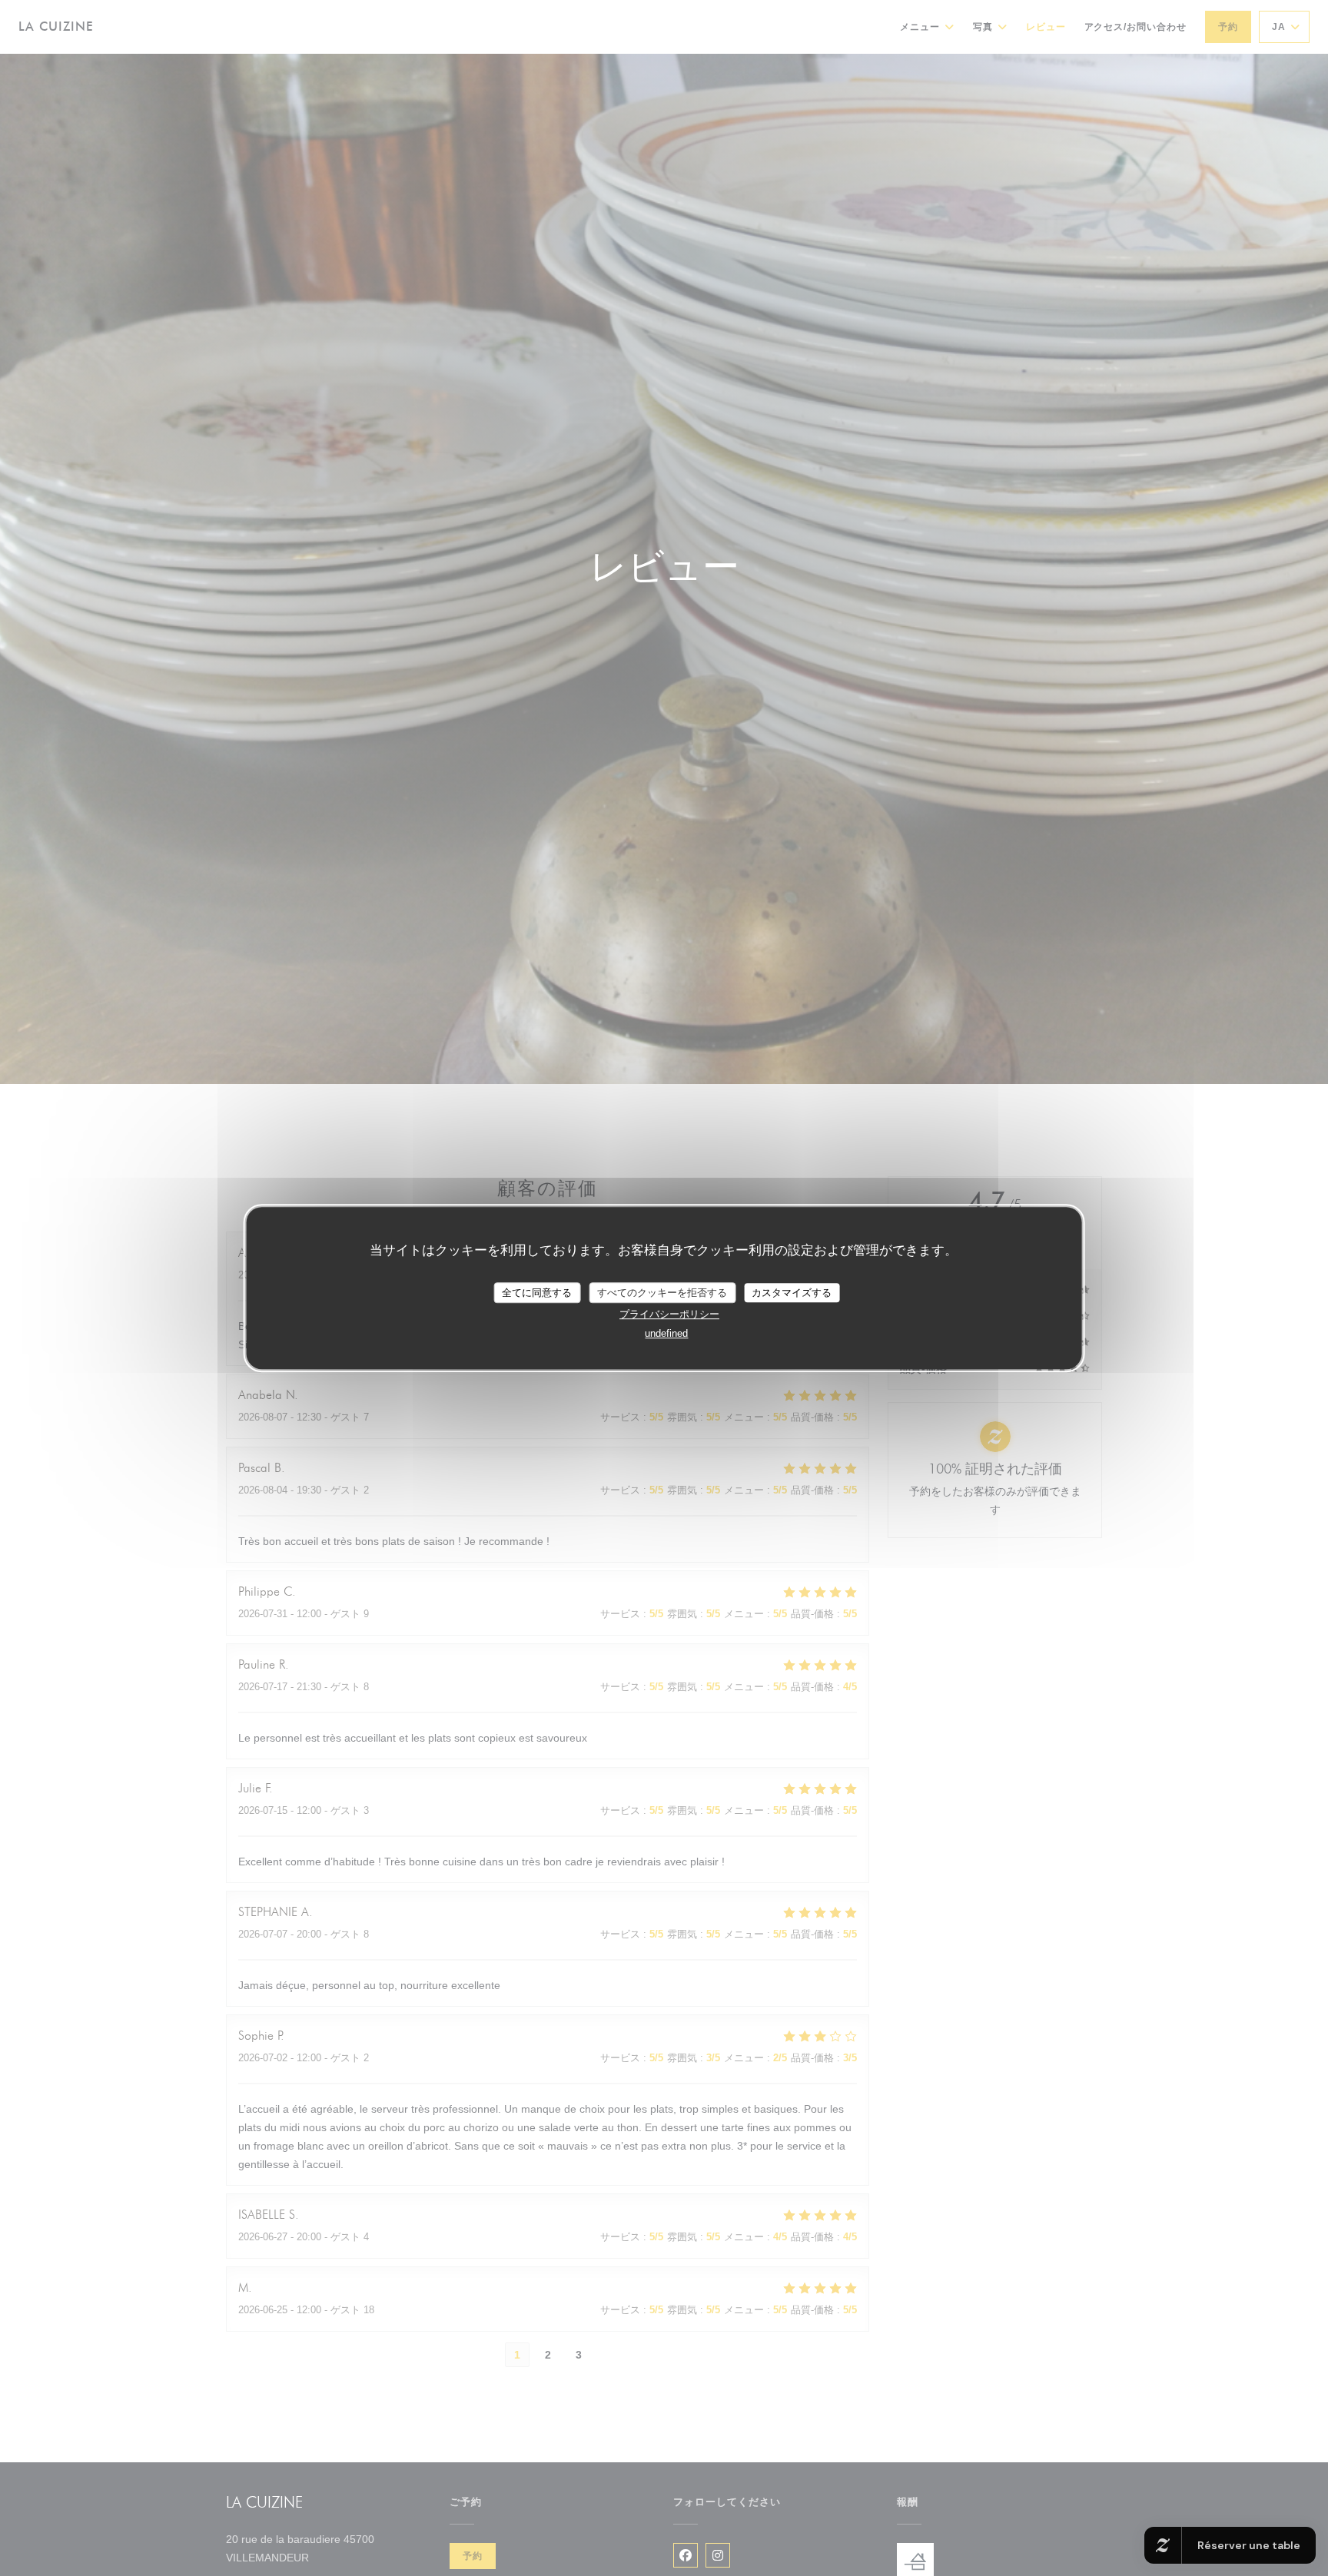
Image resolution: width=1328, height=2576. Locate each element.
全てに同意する (537, 1293)
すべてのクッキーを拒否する (662, 1293)
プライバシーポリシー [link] (669, 1314)
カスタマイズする (792, 1293)
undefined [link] (666, 1333)
